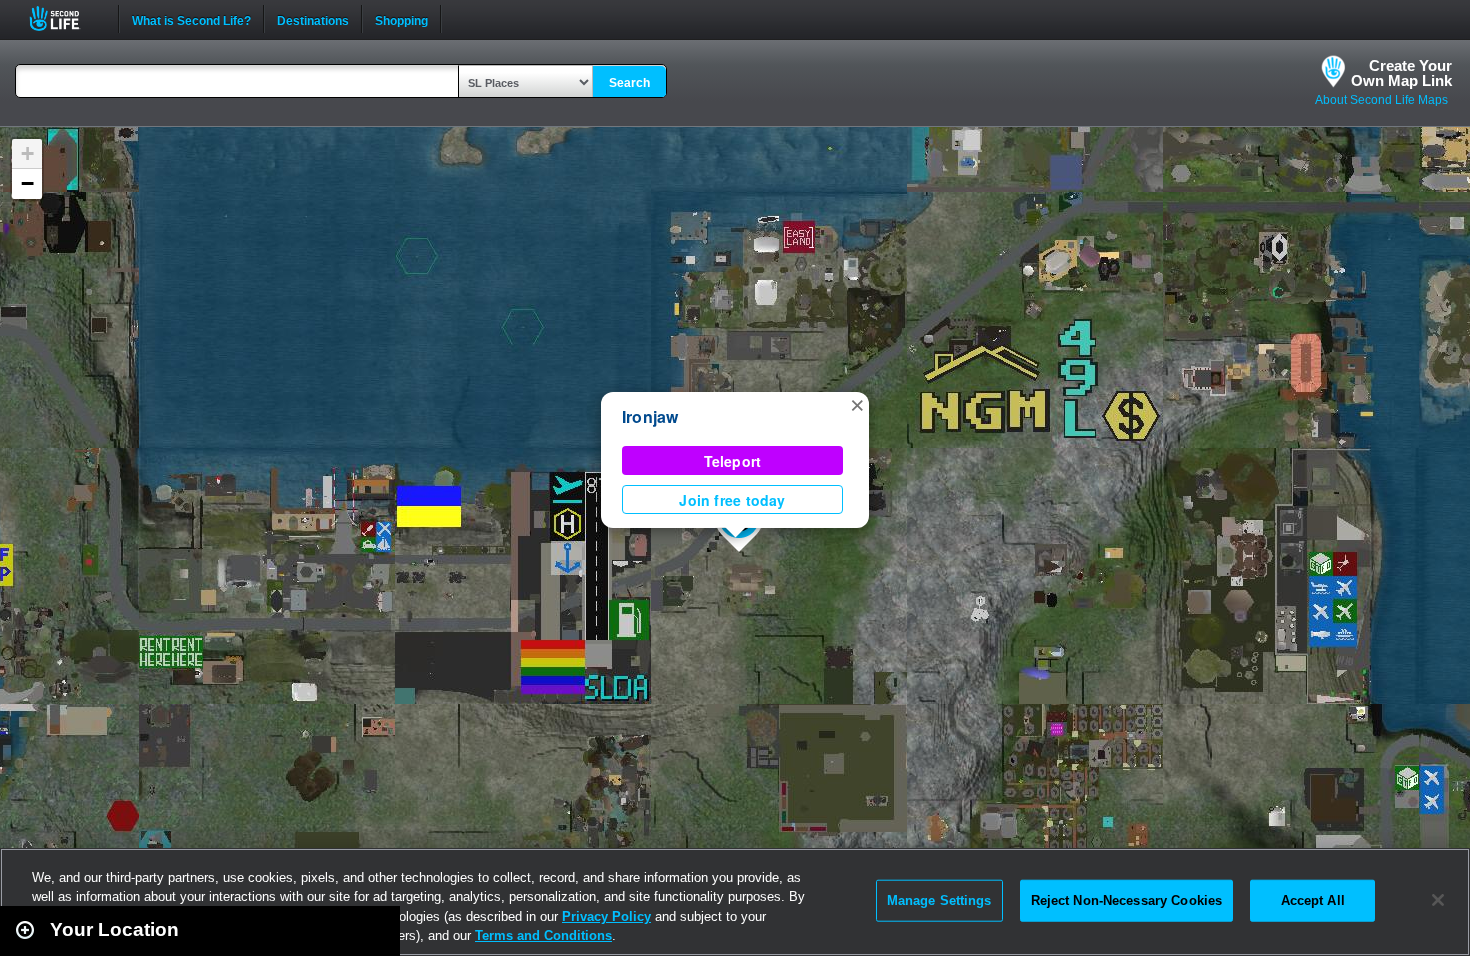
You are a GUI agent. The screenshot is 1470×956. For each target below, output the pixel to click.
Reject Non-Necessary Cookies (1127, 900)
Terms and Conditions (543, 935)
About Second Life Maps (1381, 100)
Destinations (313, 19)
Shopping (401, 19)
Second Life (65, 18)
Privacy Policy (606, 916)
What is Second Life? (191, 19)
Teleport (733, 461)
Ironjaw (650, 416)
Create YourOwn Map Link (1401, 73)
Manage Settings (939, 900)
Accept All (1313, 900)
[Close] (1438, 900)
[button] (857, 404)
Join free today (732, 500)
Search (629, 83)
